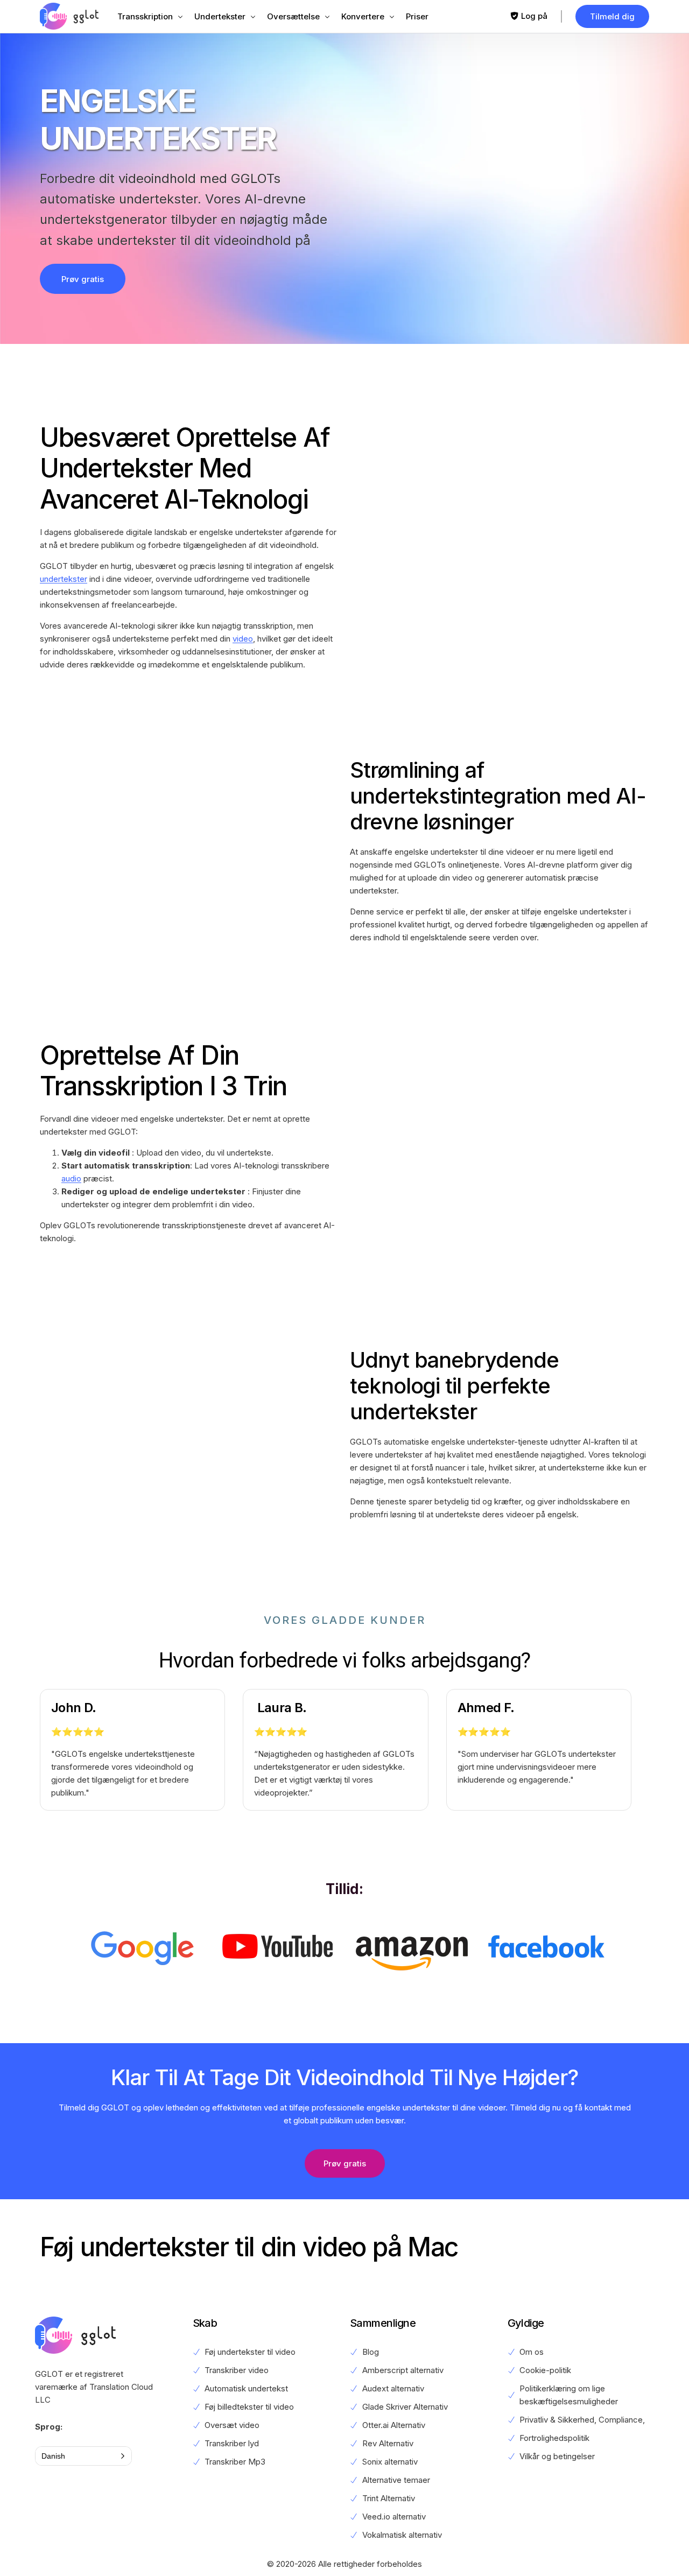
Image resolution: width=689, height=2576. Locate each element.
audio (71, 1178)
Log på (534, 16)
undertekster (64, 579)
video (243, 639)
